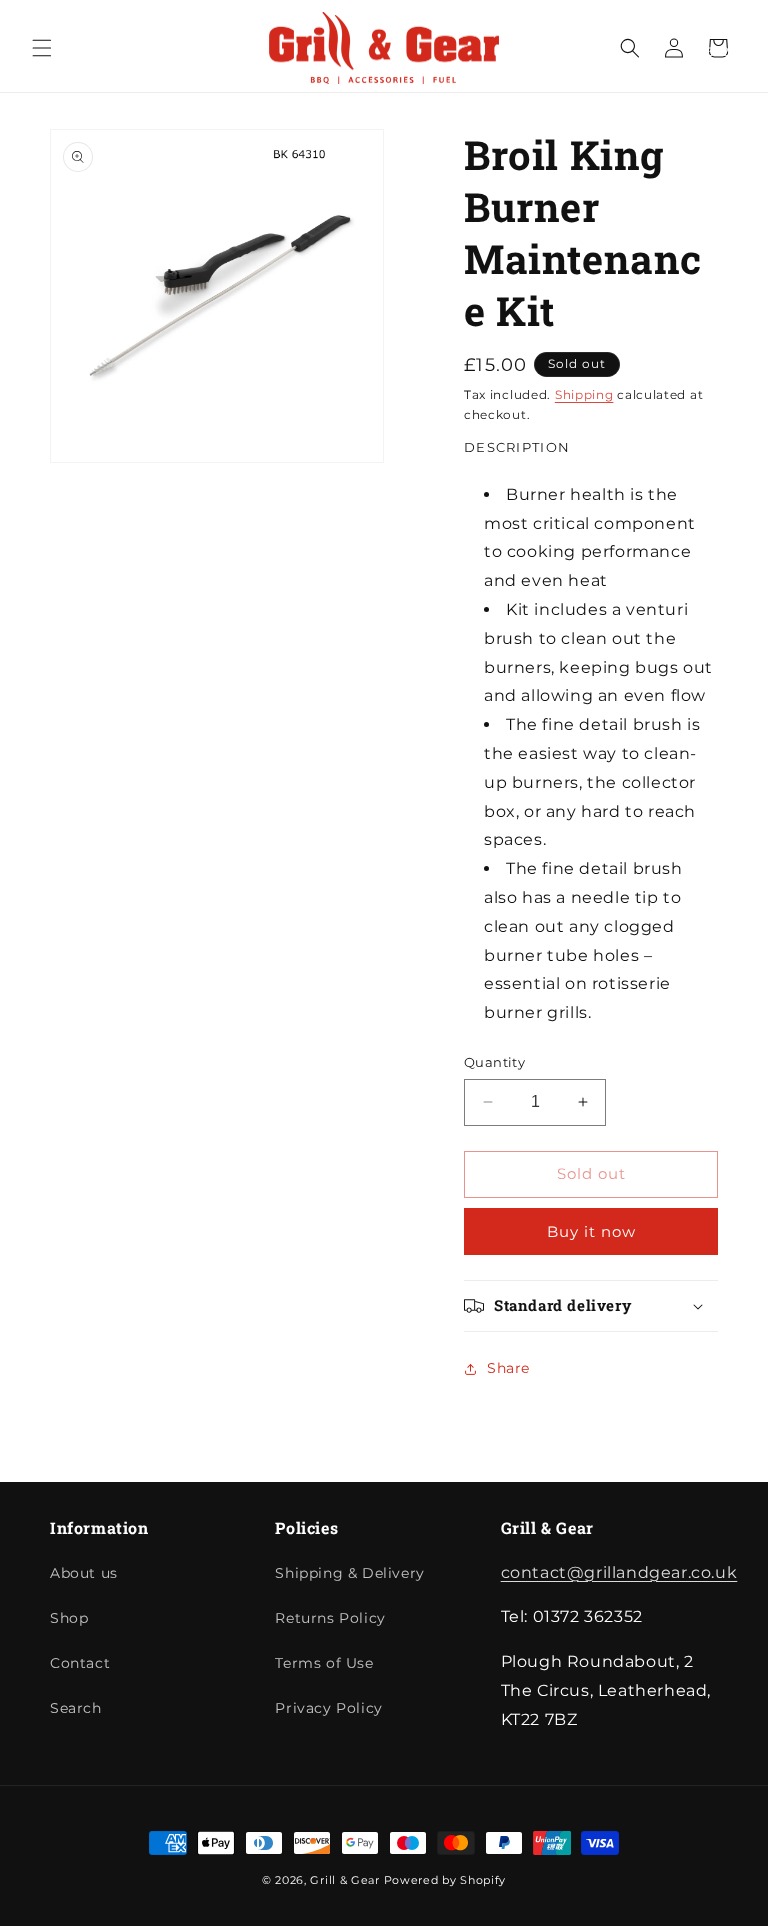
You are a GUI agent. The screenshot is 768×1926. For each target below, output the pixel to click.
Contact (80, 1663)
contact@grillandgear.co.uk (619, 1572)
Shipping (584, 394)
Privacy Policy (328, 1708)
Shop (69, 1618)
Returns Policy (330, 1618)
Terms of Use (324, 1663)
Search (76, 1708)
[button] (42, 48)
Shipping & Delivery (349, 1573)
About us (84, 1573)
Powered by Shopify (445, 1880)
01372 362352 (730, 40)
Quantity (494, 1062)
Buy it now (591, 1231)
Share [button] (508, 1368)
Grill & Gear (344, 1880)
